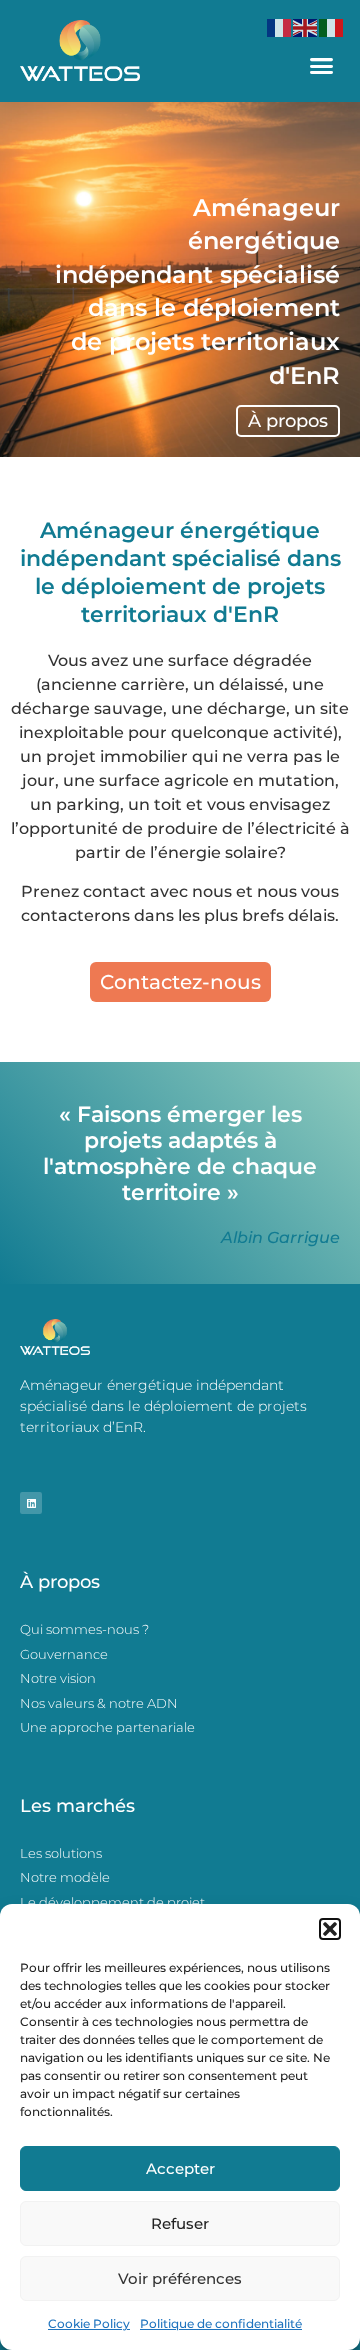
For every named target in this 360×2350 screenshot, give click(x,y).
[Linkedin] (31, 1503)
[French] (280, 26)
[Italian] (332, 26)
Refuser (180, 2223)
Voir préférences (180, 2278)
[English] (306, 26)
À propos (288, 421)
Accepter (180, 2168)
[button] (330, 1929)
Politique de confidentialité (221, 2323)
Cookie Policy (89, 2323)
